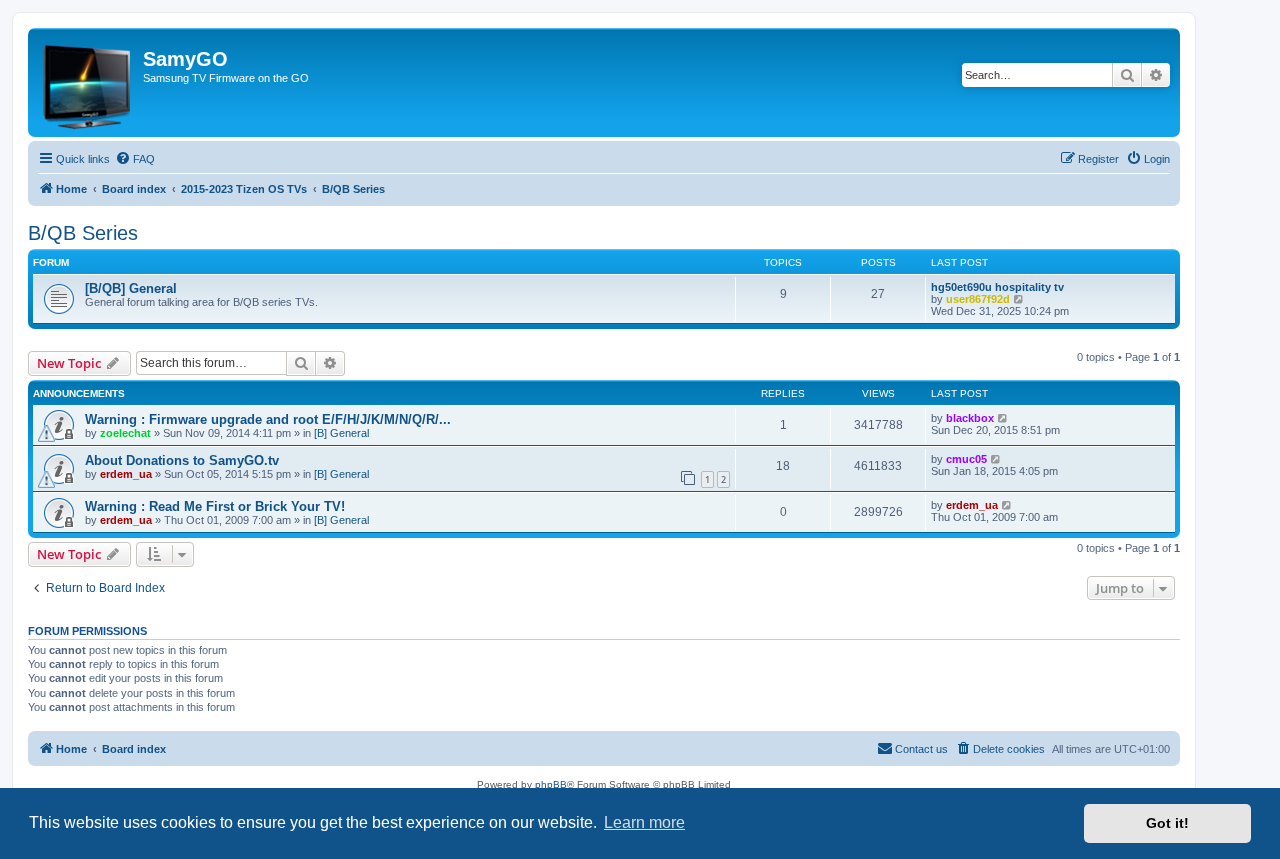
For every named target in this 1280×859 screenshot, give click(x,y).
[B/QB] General (131, 288)
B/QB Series (83, 233)
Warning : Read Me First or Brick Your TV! (215, 506)
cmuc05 (966, 459)
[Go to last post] (1003, 418)
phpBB (551, 784)
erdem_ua (126, 474)
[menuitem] (135, 159)
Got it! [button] (1167, 823)
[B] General (341, 433)
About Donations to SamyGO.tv (182, 460)
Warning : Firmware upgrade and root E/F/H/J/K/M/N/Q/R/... (268, 419)
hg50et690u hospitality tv (997, 287)
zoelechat (125, 433)
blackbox (970, 418)
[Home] (88, 82)
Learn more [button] (644, 822)
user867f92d (978, 299)
